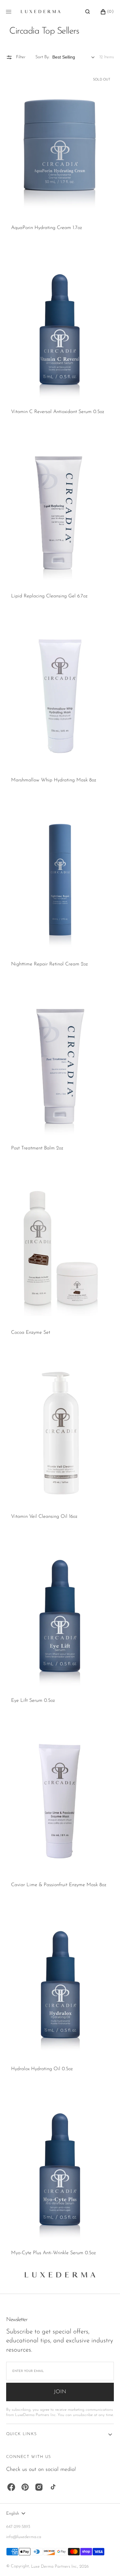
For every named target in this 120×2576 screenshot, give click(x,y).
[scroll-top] (106, 2562)
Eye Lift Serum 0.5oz (33, 1701)
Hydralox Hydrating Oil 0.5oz (42, 2069)
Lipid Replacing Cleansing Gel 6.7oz (49, 596)
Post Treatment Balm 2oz (37, 1148)
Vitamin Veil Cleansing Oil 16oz (44, 1517)
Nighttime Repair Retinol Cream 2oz (49, 964)
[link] (60, 144)
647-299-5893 (18, 2527)
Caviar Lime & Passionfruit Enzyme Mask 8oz (59, 1885)
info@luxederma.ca (24, 2537)
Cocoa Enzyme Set (31, 1333)
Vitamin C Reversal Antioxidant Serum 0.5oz (58, 412)
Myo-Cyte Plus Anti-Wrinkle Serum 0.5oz (53, 2253)
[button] (88, 12)
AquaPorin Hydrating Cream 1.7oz (46, 228)
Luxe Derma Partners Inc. (54, 2567)
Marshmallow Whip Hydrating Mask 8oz (54, 780)
